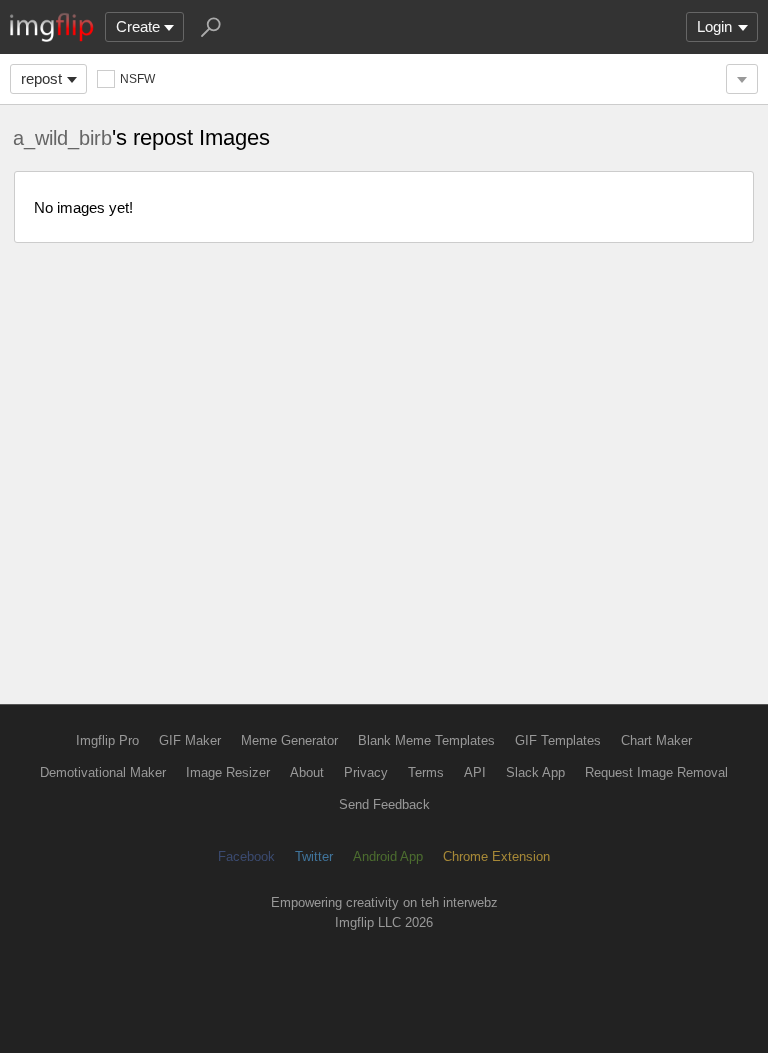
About (307, 772)
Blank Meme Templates (426, 740)
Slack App (535, 772)
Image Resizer (228, 772)
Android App (388, 856)
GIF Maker (190, 740)
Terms (426, 772)
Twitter (314, 856)
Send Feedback (384, 804)
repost (41, 78)
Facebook (246, 856)
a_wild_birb (62, 138)
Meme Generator (289, 740)
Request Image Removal (656, 772)
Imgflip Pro (107, 740)
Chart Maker (656, 740)
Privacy (366, 772)
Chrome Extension (496, 856)
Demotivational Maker (103, 772)
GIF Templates (558, 740)
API (475, 772)
